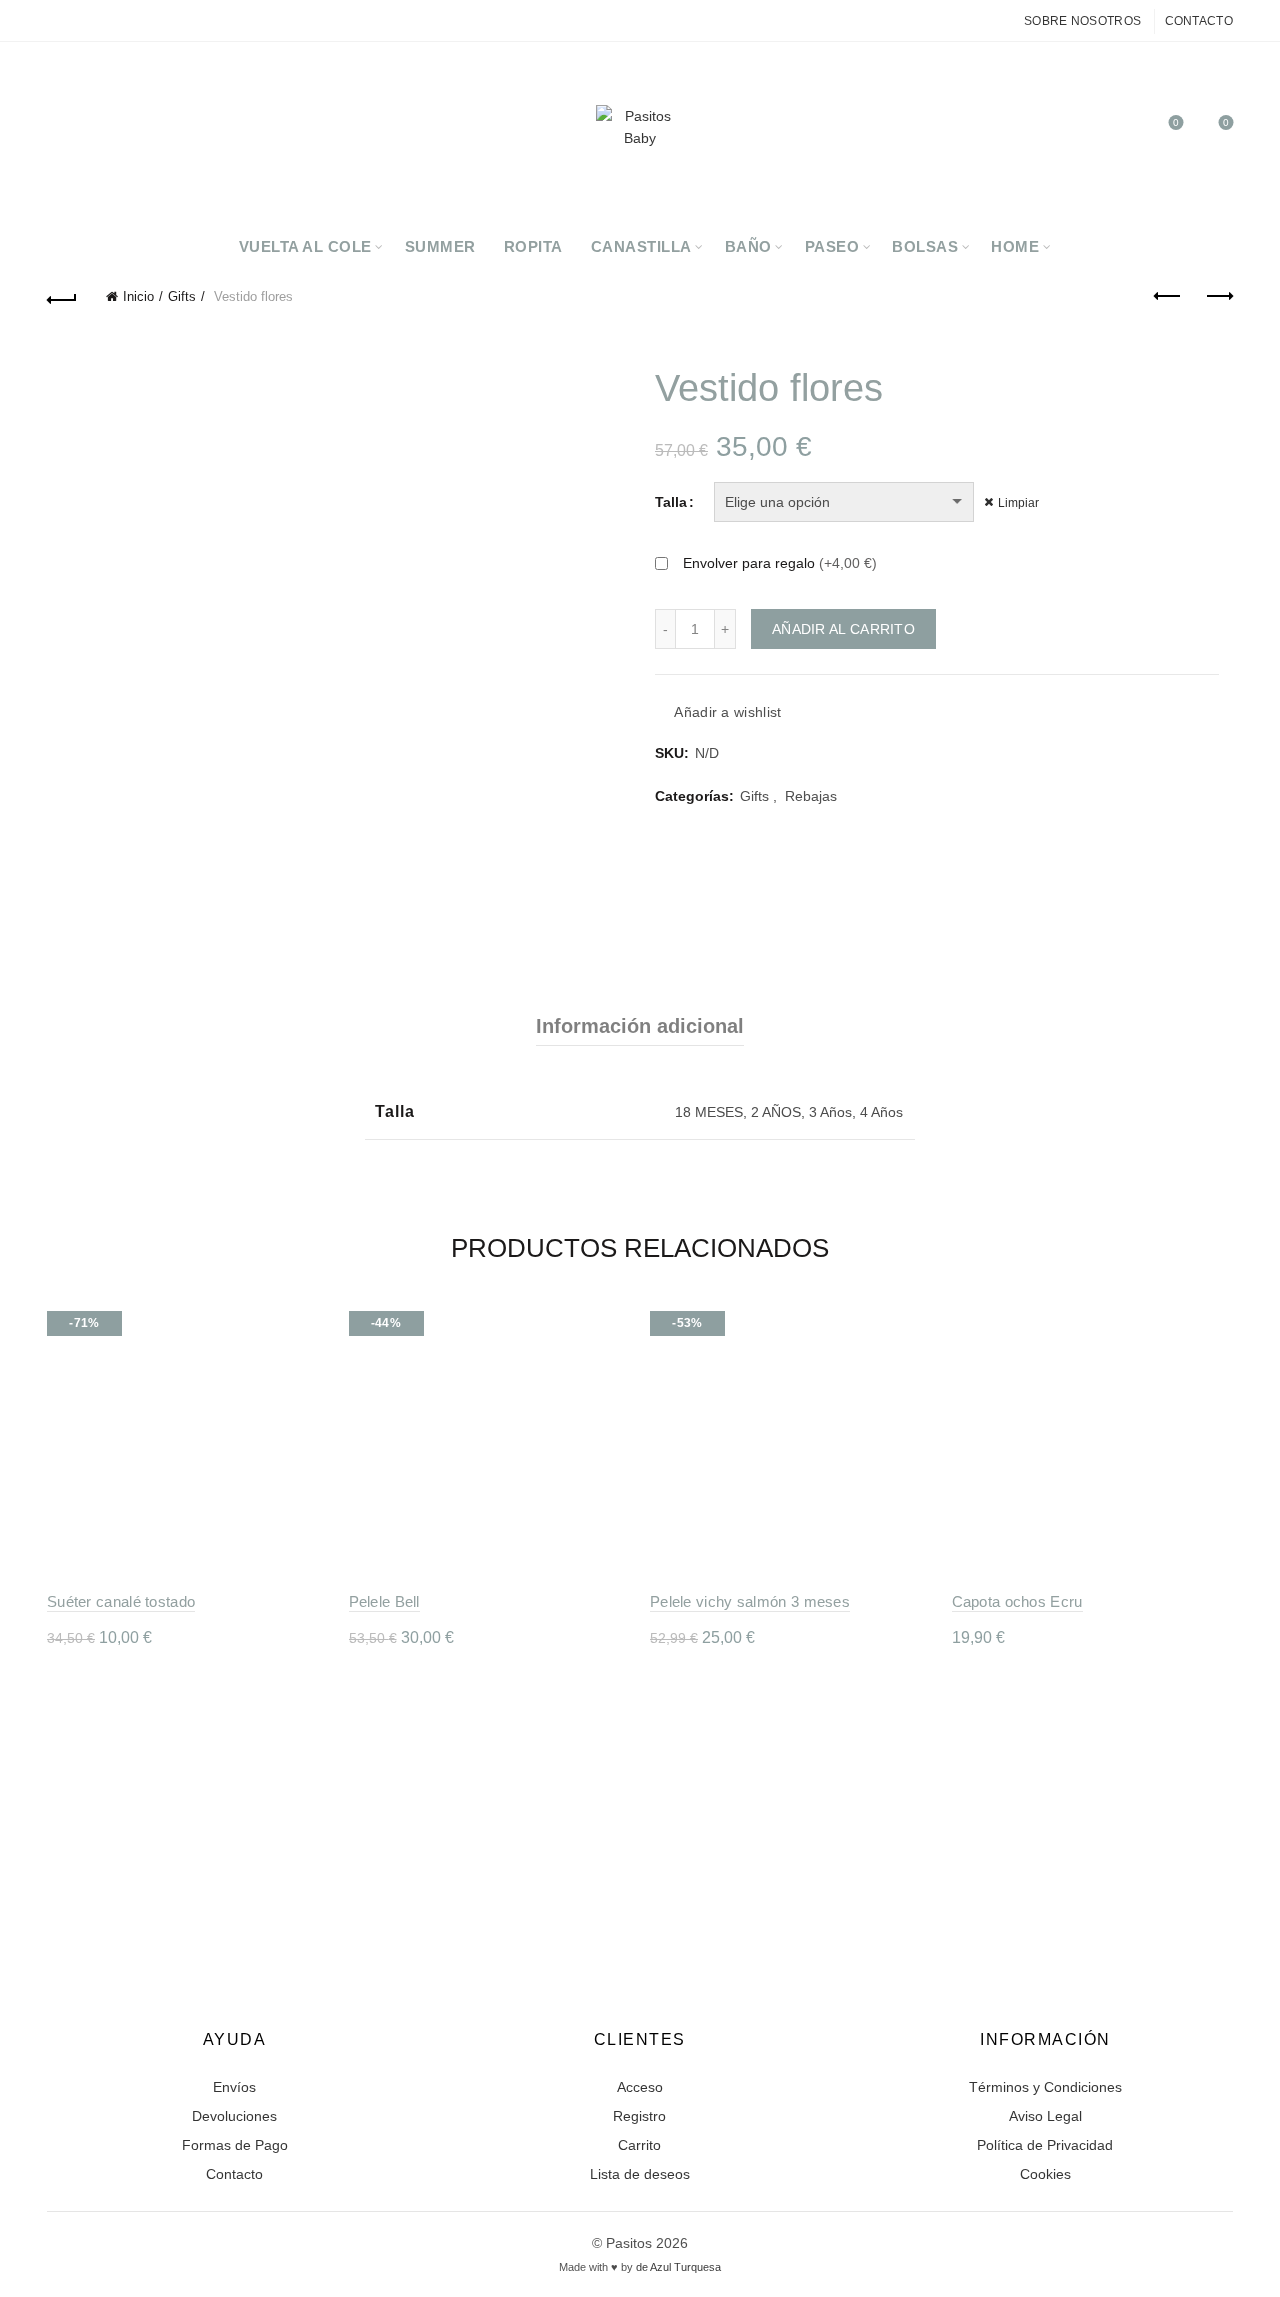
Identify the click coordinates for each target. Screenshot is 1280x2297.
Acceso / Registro (1074, 132)
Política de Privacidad (1045, 2145)
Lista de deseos (640, 2174)
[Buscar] (1119, 132)
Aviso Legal (1045, 2116)
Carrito (639, 2145)
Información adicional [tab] (640, 1026)
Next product (1218, 297)
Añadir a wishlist (727, 713)
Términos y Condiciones (1045, 2087)
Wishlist (1176, 122)
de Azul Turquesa (678, 2267)
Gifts (182, 296)
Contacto (1199, 21)
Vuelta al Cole (305, 246)
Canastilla (641, 246)
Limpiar (1018, 503)
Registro (639, 2116)
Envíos (234, 2087)
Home (1015, 246)
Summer (440, 246)
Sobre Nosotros (1082, 21)
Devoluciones (234, 2116)
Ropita (533, 246)
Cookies (1045, 2174)
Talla (671, 502)
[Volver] (62, 297)
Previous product (1168, 297)
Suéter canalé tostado (121, 1601)
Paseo (832, 246)
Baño (748, 246)
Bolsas (925, 246)
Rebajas (811, 796)
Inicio (138, 296)
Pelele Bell (384, 1601)
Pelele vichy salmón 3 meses (750, 1601)
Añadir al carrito (843, 629)
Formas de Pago (235, 2145)
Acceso (640, 2087)
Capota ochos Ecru (1017, 1601)
